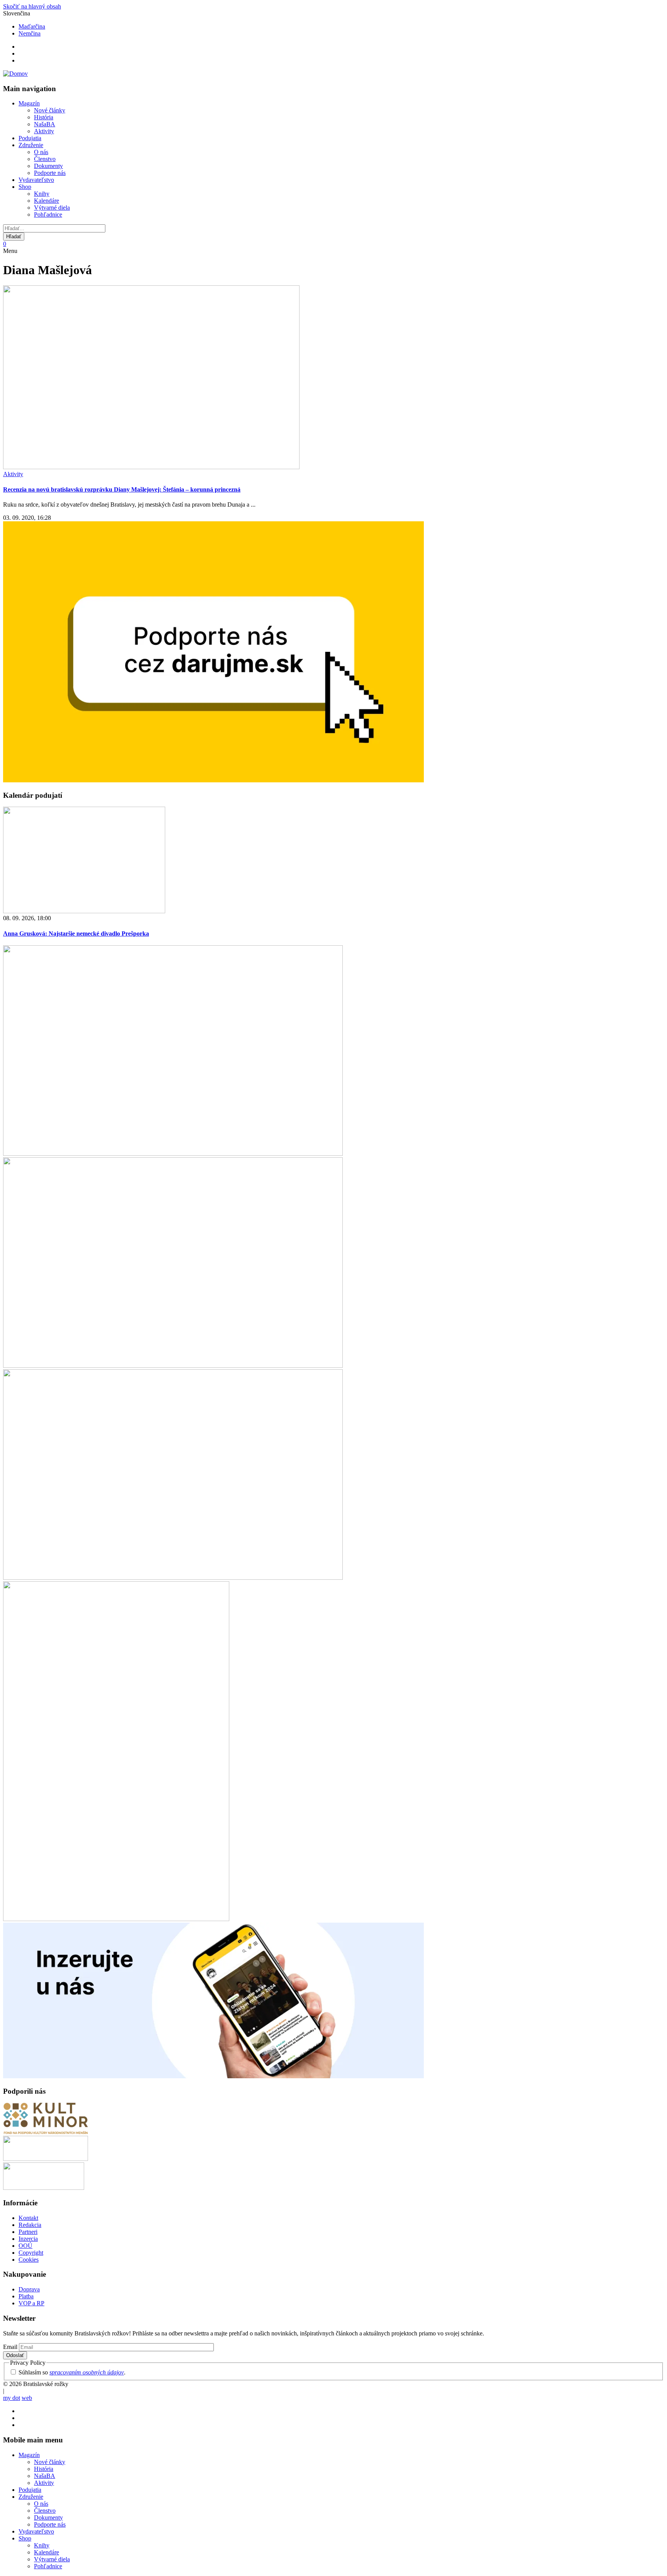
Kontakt (28, 2218)
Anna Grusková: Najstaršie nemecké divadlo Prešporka (76, 934)
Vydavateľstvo (36, 180)
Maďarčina (32, 26)
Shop (25, 187)
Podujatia (30, 138)
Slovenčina (17, 13)
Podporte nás (50, 173)
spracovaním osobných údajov (87, 2372)
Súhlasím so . (72, 2372)
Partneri (28, 2232)
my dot (12, 2398)
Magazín (29, 103)
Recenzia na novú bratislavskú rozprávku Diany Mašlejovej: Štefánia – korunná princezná (122, 489)
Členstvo (45, 159)
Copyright (31, 2253)
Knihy (42, 194)
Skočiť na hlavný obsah (32, 6)
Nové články (50, 110)
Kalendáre (47, 201)
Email (10, 2347)
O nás (41, 152)
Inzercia (28, 2239)
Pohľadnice (48, 215)
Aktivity (44, 131)
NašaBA (45, 124)
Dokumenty (48, 166)
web (27, 2398)
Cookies (29, 2260)
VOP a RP (31, 2303)
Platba (26, 2296)
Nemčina (30, 33)
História (44, 117)
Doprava (29, 2289)
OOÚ (25, 2246)
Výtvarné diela (52, 208)
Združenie (31, 145)
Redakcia (30, 2225)
